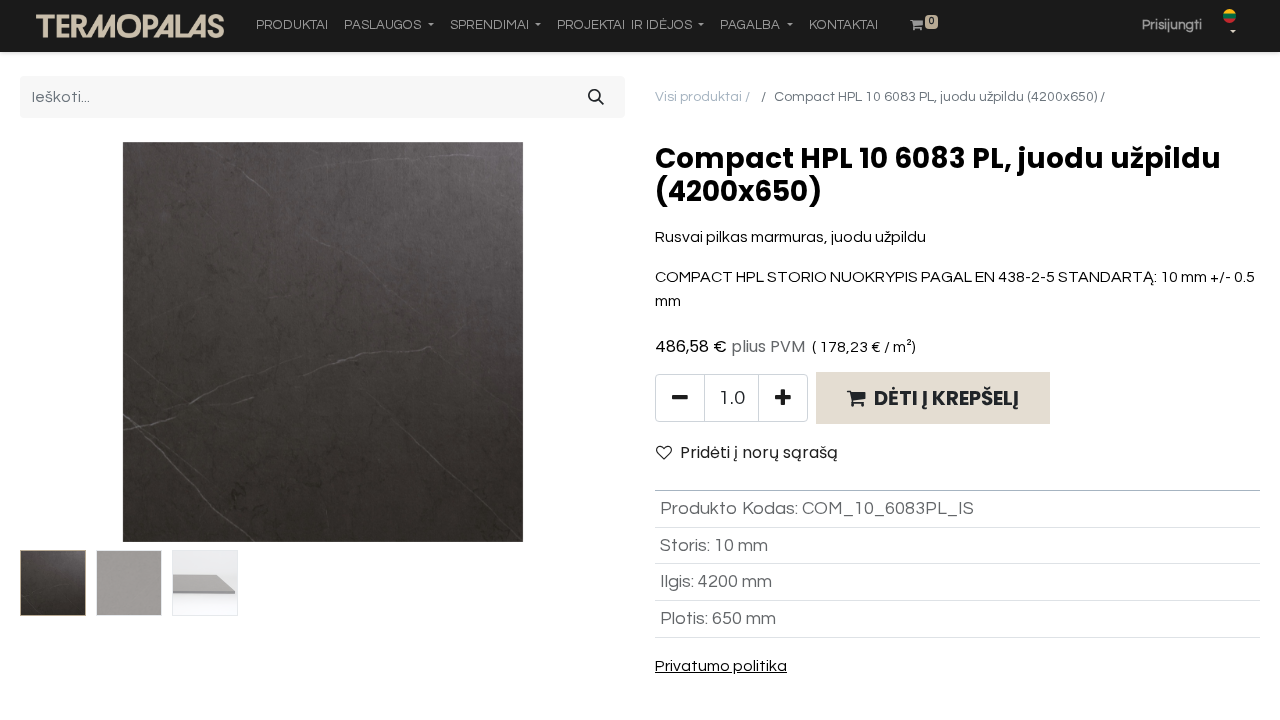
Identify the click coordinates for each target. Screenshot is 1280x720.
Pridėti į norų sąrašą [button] (759, 452)
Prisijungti (1172, 25)
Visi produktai (698, 97)
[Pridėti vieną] (783, 398)
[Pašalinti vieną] (680, 398)
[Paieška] (596, 97)
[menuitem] (292, 26)
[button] (65, 342)
